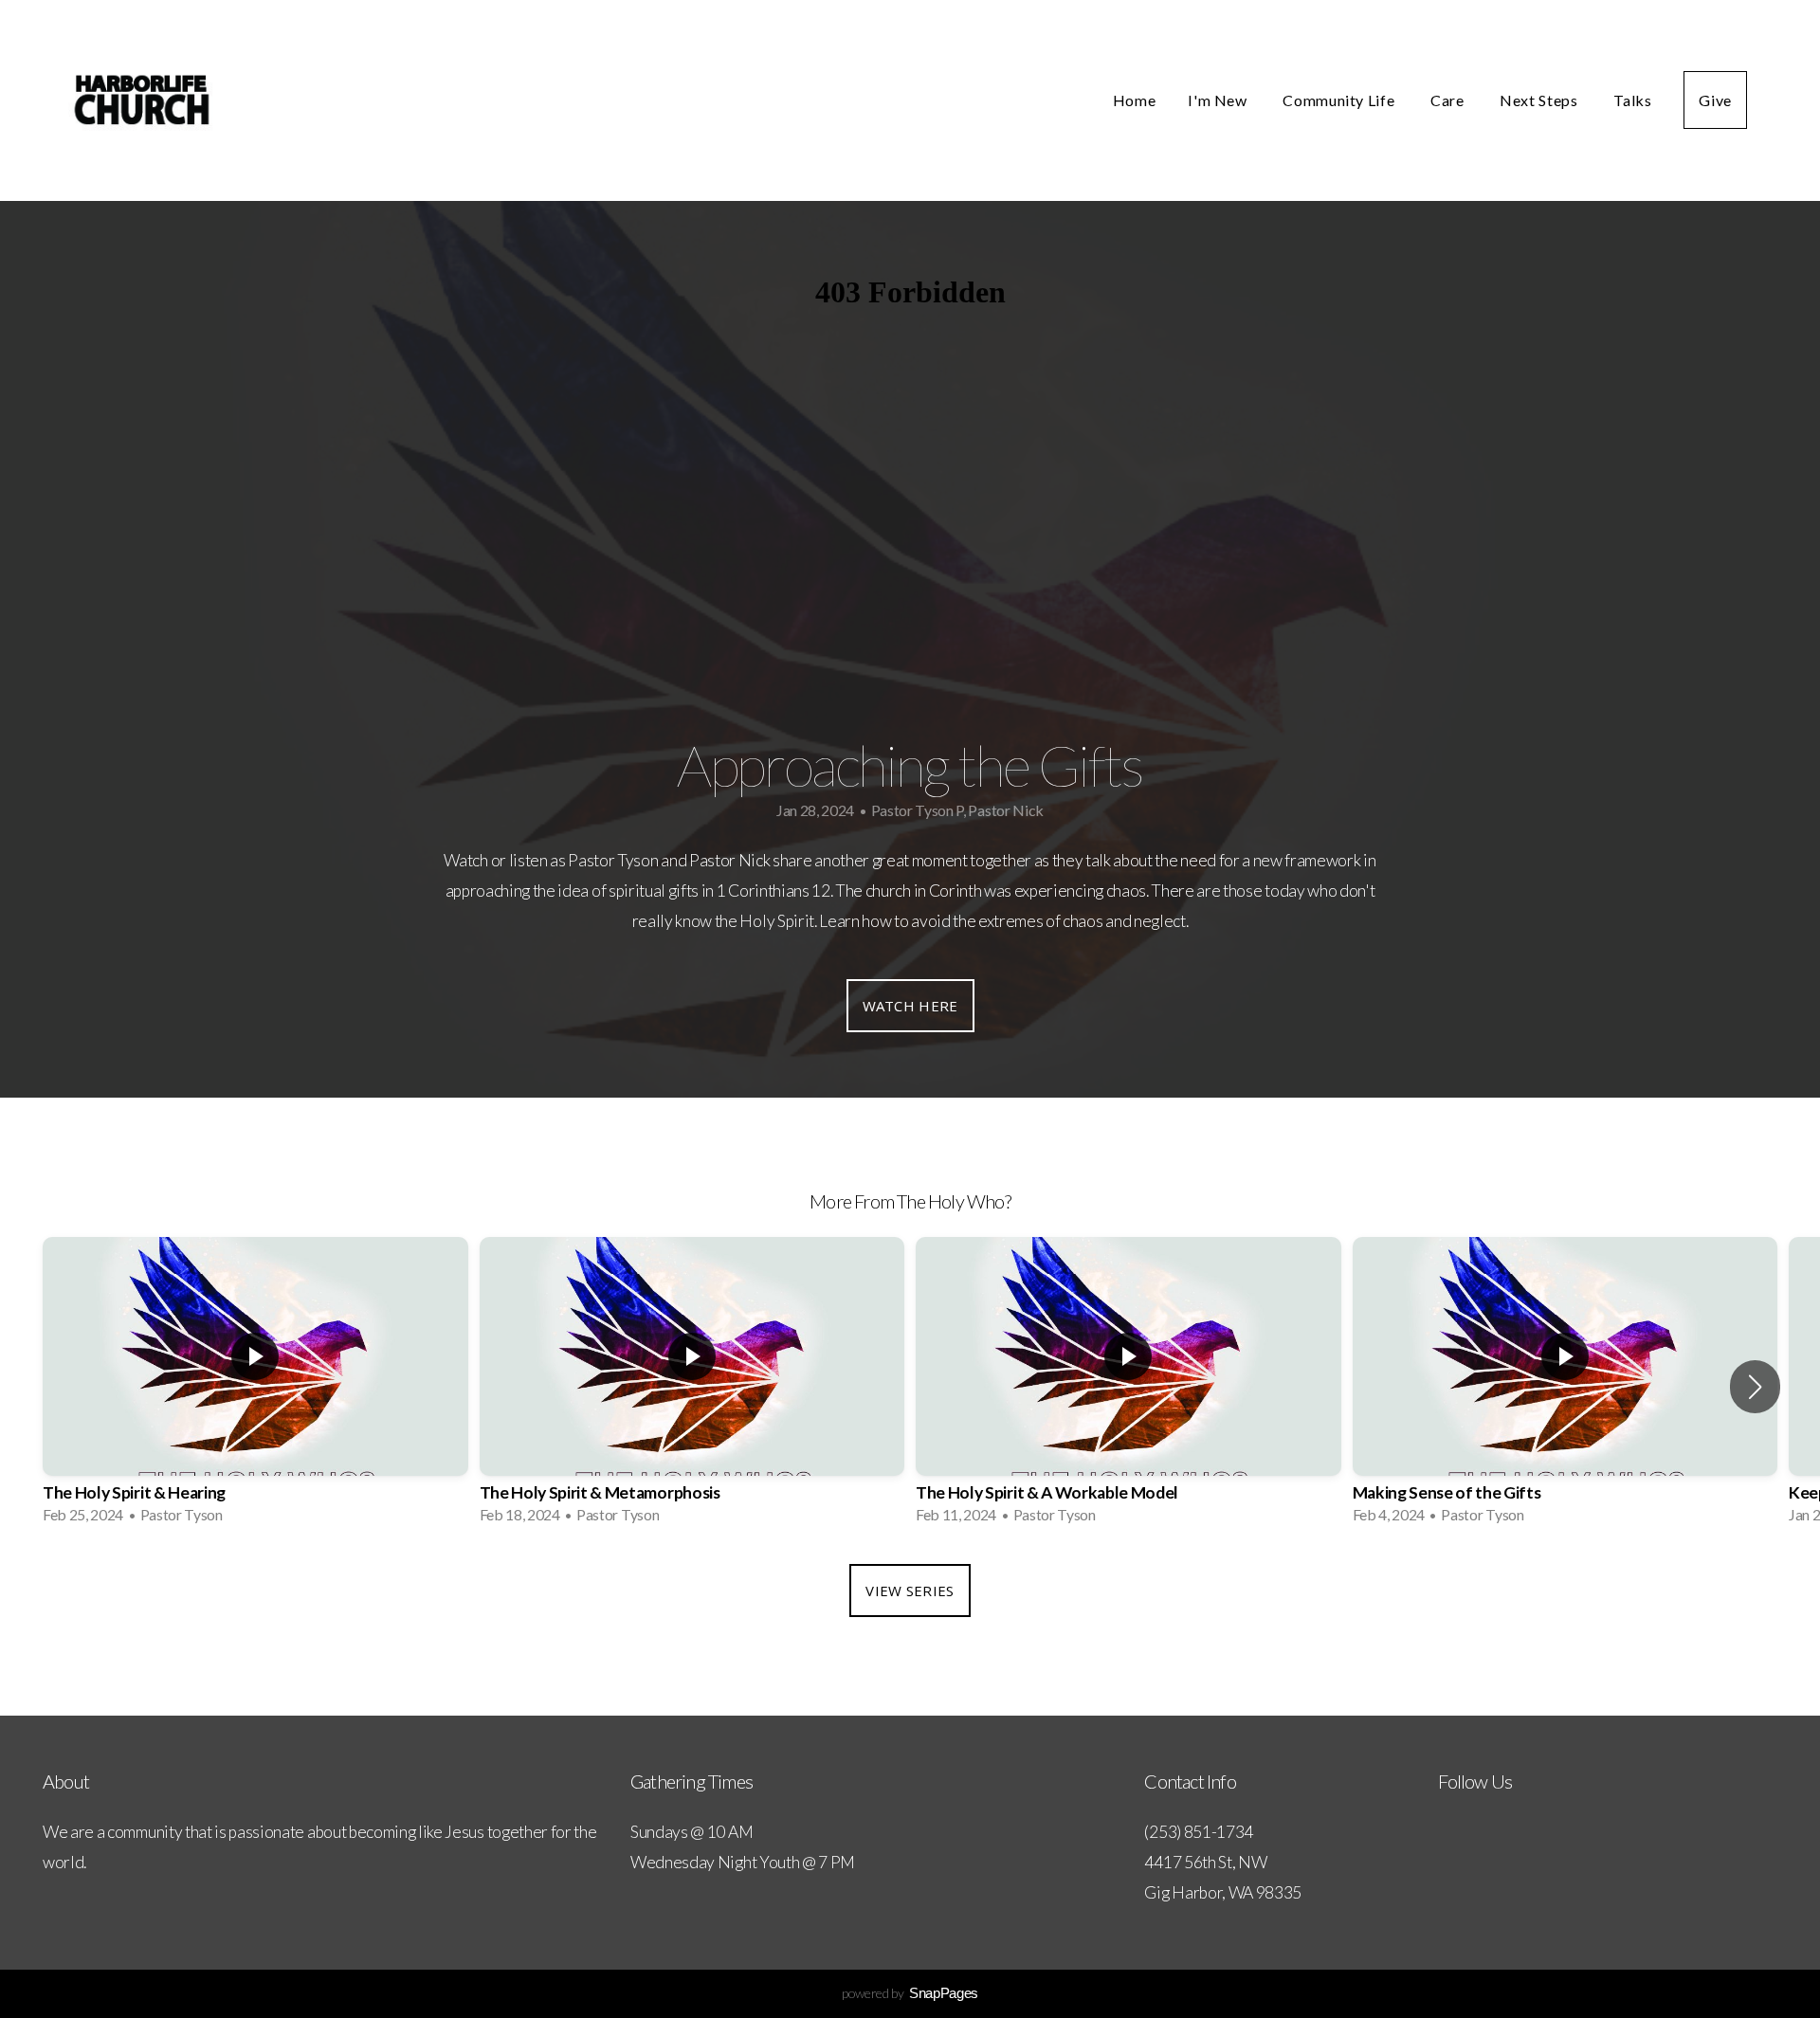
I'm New (1219, 100)
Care (1449, 100)
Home (1135, 100)
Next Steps (1540, 100)
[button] (1755, 1387)
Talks (1632, 100)
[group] (255, 1387)
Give (1715, 100)
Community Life (1340, 100)
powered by (910, 1993)
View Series (910, 1591)
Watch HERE (910, 1006)
